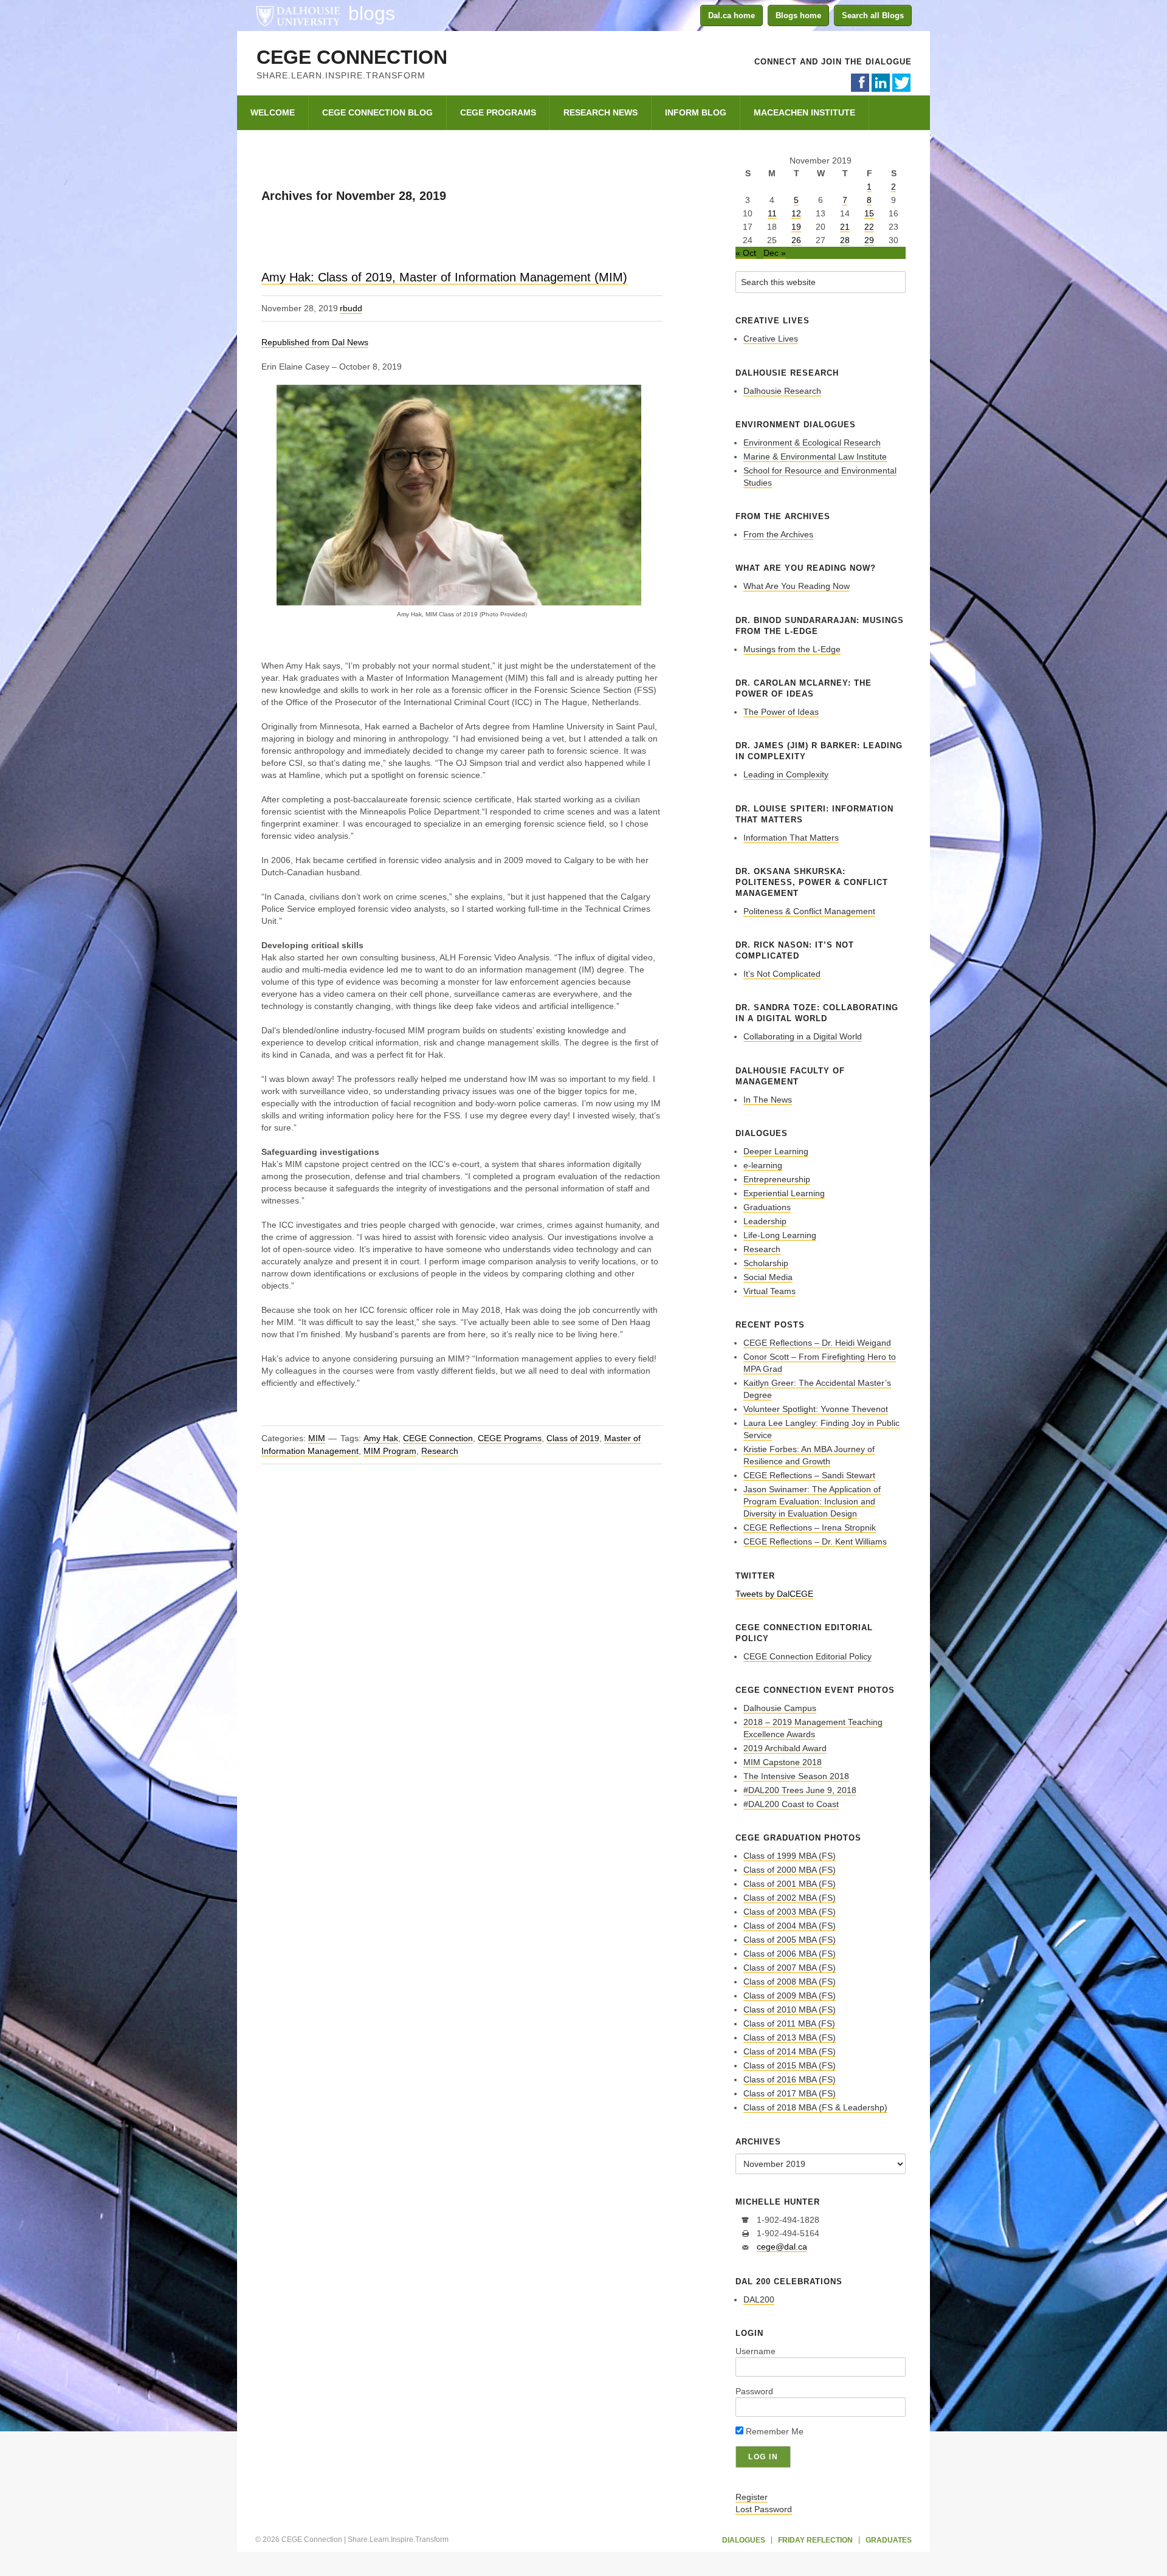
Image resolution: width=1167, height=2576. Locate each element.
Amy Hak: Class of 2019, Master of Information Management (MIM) (444, 277)
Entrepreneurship (777, 1179)
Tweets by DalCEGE (774, 1594)
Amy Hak (381, 1438)
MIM (317, 1438)
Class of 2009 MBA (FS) (790, 1996)
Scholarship (766, 1263)
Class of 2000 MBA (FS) (790, 1870)
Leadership (765, 1221)
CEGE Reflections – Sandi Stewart (809, 1475)
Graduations (767, 1207)
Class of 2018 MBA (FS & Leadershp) (815, 2107)
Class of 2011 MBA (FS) (789, 2023)
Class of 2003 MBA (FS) (790, 1912)
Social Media (768, 1277)
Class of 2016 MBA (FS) (790, 2079)
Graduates (889, 2540)
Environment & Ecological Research (812, 443)
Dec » (775, 253)
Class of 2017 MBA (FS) (790, 2093)
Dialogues (744, 2540)
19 (796, 227)
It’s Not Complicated (782, 974)
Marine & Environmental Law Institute (815, 456)
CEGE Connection (352, 57)
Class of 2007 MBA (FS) (790, 1968)
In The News (768, 1100)
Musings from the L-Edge (792, 649)
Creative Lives (771, 339)
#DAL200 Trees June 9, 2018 (800, 1790)
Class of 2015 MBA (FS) (790, 2065)
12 (796, 213)
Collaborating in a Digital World (803, 1036)
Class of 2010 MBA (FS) (790, 2009)
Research (440, 1451)
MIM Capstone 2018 (783, 1762)
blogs (372, 13)
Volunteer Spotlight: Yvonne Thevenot (816, 1409)
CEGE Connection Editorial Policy (807, 1656)
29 (869, 240)
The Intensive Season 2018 (796, 1776)
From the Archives (778, 534)
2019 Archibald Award (785, 1748)
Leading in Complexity (786, 774)
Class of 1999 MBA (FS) (790, 1856)
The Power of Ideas (781, 712)
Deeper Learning (776, 1151)
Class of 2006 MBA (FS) (790, 1954)
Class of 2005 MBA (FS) (790, 1940)
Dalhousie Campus (780, 1708)
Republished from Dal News (315, 342)
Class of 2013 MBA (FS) (790, 2037)
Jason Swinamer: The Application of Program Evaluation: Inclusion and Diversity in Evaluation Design (812, 1501)
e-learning (763, 1165)
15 (869, 213)
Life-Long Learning (780, 1235)
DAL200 (759, 2299)
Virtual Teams (769, 1291)
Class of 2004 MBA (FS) (790, 1926)
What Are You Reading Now (797, 586)
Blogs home (798, 15)
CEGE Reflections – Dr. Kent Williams (815, 1541)
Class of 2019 (573, 1438)
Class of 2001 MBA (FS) (790, 1884)
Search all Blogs (873, 15)
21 (845, 227)
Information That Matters (791, 838)
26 (796, 240)
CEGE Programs (510, 1438)
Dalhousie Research (782, 391)
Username (756, 2351)
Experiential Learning (784, 1193)
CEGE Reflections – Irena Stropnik (810, 1527)
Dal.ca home (732, 15)
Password (754, 2391)
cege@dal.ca (782, 2247)
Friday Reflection (815, 2540)
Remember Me (773, 2431)
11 (772, 213)
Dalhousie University (298, 15)
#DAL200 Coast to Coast (791, 1804)
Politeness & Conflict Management (809, 911)
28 (845, 240)
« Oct (746, 253)
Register (752, 2497)
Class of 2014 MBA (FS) (790, 2051)
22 (869, 227)
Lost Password (764, 2509)
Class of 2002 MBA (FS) (790, 1898)
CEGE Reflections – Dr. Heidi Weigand (817, 1343)
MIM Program (390, 1451)
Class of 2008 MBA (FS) (790, 1982)
